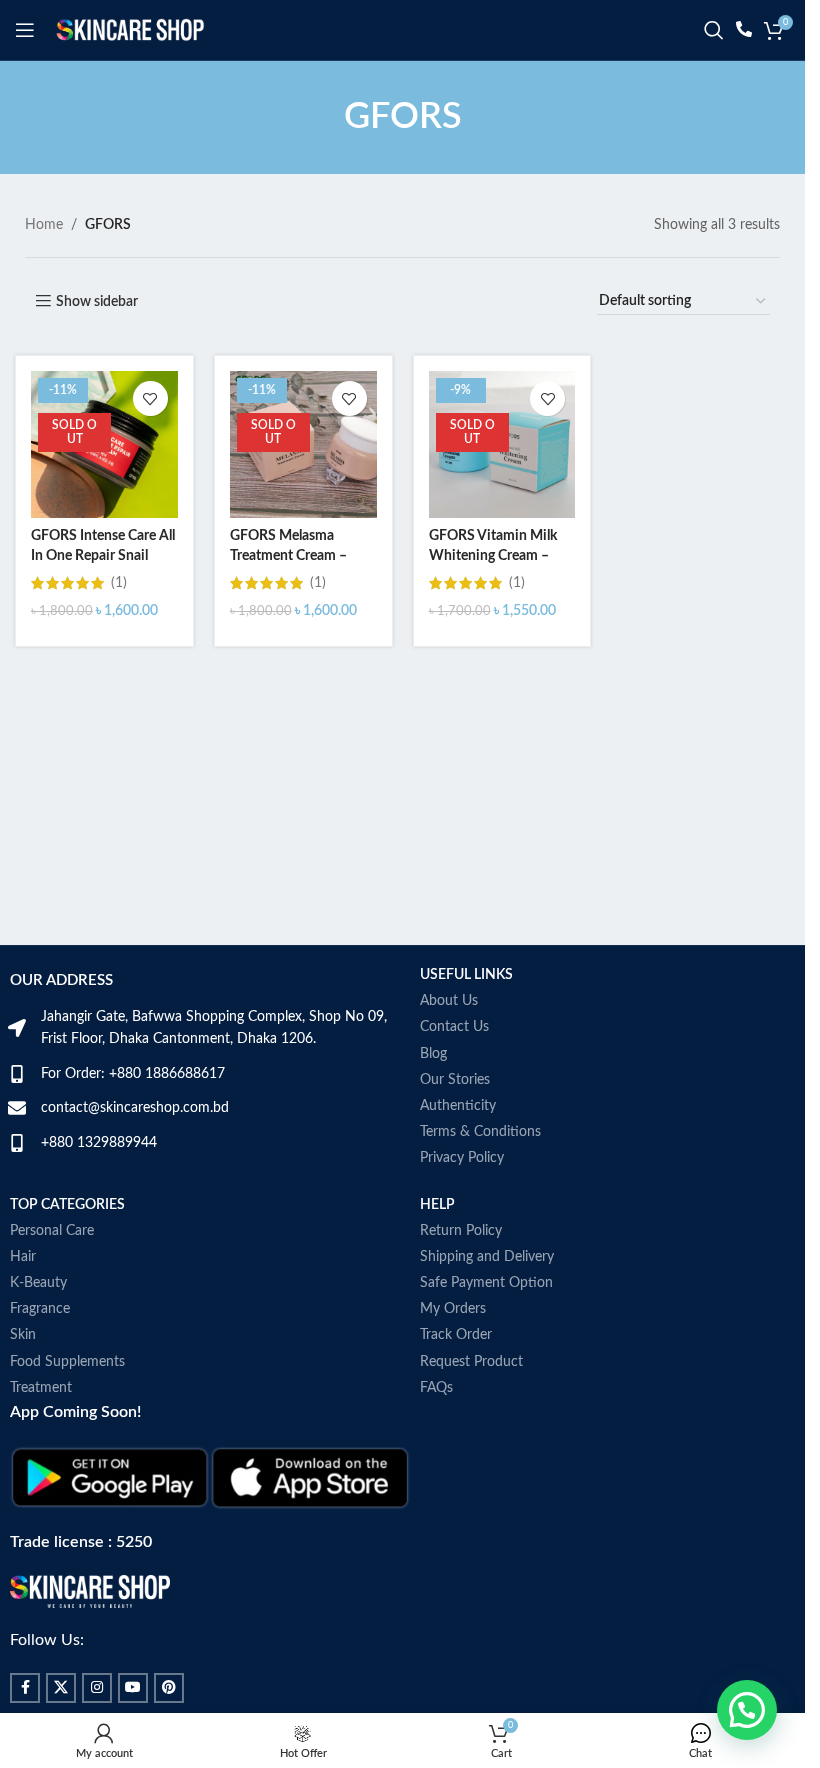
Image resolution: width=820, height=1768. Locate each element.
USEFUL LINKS (466, 975)
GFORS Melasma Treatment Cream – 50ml (288, 555)
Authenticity (458, 1106)
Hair (23, 1257)
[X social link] (61, 1688)
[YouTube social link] (133, 1688)
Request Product (471, 1362)
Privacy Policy (462, 1158)
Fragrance (40, 1309)
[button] (747, 1710)
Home (44, 225)
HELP (437, 1205)
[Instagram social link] (97, 1688)
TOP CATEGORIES (67, 1205)
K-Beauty (38, 1283)
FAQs (436, 1388)
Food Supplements (67, 1362)
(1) (119, 583)
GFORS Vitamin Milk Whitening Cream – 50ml (493, 555)
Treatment (41, 1388)
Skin (23, 1335)
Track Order (456, 1335)
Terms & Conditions (480, 1132)
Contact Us (454, 1027)
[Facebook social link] (25, 1688)
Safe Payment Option (486, 1283)
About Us (449, 1001)
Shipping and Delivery (487, 1257)
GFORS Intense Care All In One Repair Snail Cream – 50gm (103, 555)
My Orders (453, 1309)
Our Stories (455, 1080)
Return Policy (461, 1231)
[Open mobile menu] (25, 30)
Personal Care (52, 1231)
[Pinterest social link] (169, 1688)
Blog (433, 1054)
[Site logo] (130, 30)
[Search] (714, 30)
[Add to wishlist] (150, 398)
